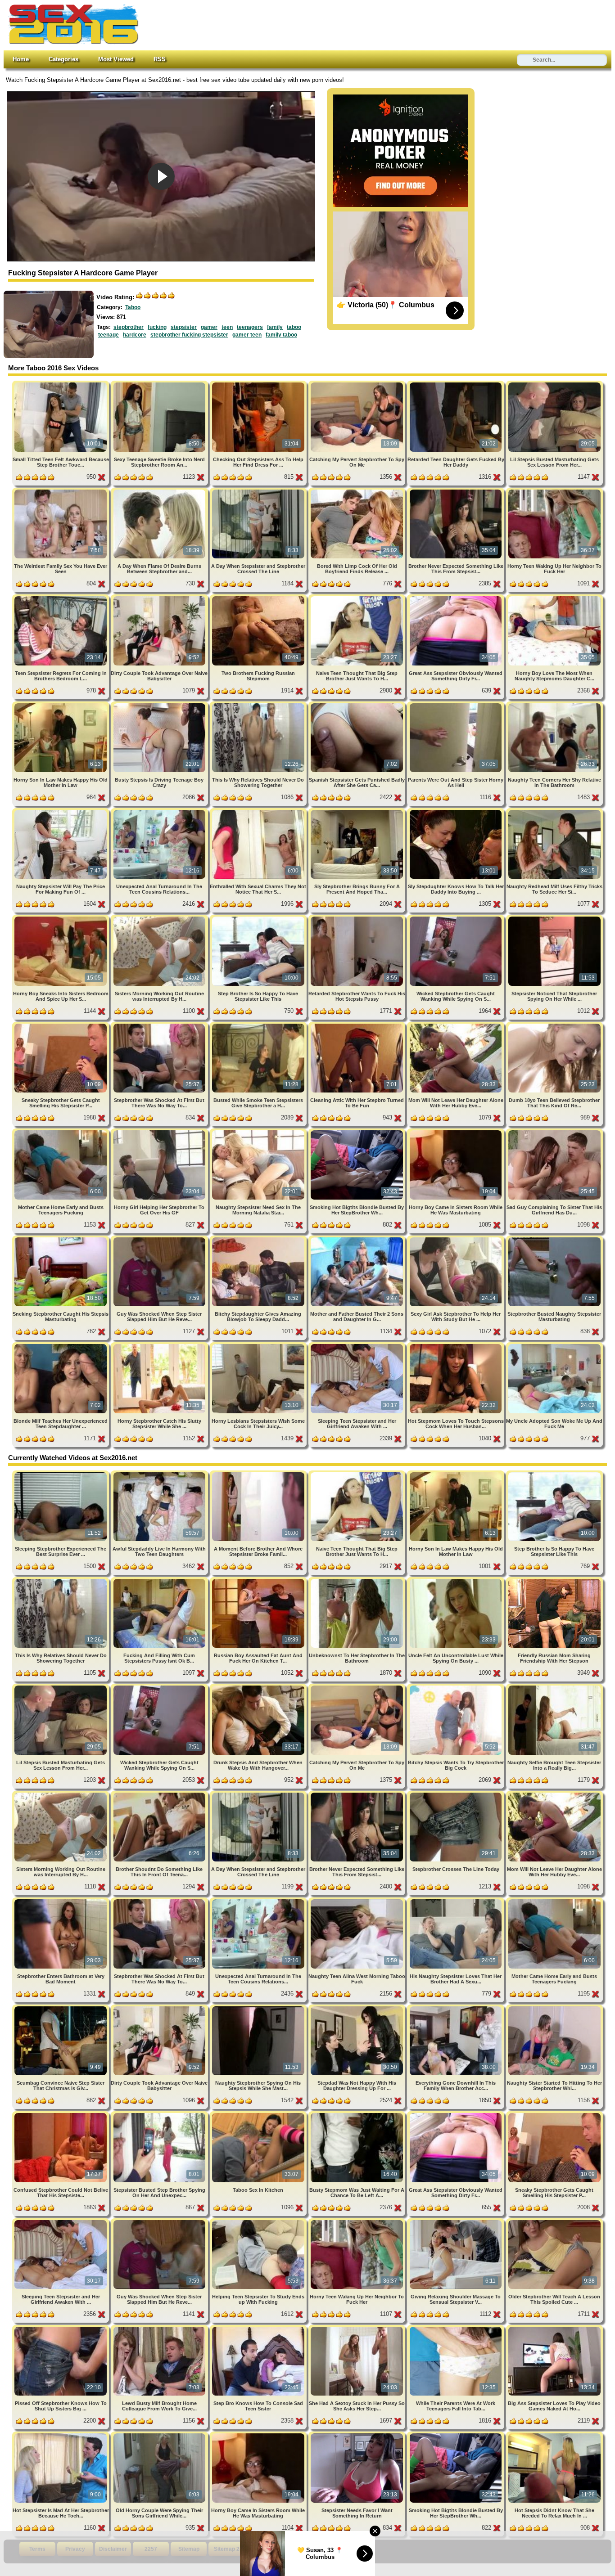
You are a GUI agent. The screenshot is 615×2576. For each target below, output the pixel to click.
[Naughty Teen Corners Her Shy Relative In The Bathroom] (554, 705)
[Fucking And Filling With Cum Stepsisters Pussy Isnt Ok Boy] (160, 1580)
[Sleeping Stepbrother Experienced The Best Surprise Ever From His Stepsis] (61, 1474)
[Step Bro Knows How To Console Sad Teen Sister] (259, 2328)
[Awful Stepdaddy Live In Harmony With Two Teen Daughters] (160, 1474)
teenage (109, 335)
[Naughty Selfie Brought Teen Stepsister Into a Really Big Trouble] (554, 1687)
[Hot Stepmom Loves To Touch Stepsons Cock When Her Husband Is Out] (456, 1346)
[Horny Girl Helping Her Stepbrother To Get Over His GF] (160, 1132)
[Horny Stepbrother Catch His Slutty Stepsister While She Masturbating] (160, 1346)
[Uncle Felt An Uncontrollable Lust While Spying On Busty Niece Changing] (456, 1580)
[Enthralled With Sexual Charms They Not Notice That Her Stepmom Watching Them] (259, 811)
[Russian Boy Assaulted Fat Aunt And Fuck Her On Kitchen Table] (259, 1580)
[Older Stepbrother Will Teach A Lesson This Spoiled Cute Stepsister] (554, 2222)
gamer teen (247, 335)
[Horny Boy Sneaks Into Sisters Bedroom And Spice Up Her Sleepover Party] (61, 918)
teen (227, 327)
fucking (157, 327)
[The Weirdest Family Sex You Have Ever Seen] (61, 491)
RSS (160, 59)
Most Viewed (116, 59)
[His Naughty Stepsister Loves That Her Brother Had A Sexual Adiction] (456, 1901)
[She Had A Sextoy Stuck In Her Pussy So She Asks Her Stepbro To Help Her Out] (358, 2328)
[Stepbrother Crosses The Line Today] (456, 1794)
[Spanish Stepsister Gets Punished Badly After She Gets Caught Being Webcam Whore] (358, 705)
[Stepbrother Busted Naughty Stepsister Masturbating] (554, 1239)
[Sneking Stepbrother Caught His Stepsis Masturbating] (61, 1239)
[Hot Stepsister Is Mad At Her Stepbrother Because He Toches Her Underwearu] (61, 2435)
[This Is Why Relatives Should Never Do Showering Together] (259, 705)
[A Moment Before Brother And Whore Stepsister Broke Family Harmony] (259, 1474)
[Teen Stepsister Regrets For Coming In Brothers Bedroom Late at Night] (61, 598)
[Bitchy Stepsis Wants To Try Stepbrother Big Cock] (456, 1687)
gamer (209, 327)
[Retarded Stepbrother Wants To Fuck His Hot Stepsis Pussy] (358, 918)
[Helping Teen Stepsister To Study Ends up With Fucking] (259, 2222)
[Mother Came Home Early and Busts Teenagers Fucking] (61, 1132)
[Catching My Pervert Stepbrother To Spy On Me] (358, 384)
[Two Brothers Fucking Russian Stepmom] (259, 598)
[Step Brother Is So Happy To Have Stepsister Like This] (259, 918)
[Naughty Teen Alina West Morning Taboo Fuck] (358, 1901)
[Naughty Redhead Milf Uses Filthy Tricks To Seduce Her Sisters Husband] (554, 811)
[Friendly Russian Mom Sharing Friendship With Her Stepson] (554, 1580)
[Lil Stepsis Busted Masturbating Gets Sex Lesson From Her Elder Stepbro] (554, 384)
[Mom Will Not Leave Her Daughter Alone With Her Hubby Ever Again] (456, 1025)
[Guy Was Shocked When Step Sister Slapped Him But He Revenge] (160, 1239)
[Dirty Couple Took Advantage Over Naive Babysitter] (160, 598)
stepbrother (129, 327)
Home (21, 59)
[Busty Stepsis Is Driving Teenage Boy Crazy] (160, 705)
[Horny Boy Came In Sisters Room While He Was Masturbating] (456, 1132)
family (275, 327)
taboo (294, 327)
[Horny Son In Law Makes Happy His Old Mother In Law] (61, 705)
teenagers (250, 327)
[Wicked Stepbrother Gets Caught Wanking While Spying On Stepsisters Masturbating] (456, 918)
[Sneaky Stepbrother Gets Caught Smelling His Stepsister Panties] (61, 1025)
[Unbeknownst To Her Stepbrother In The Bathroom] (358, 1580)
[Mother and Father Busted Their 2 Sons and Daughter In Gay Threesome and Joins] (358, 1239)
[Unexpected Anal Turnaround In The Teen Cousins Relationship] (160, 811)
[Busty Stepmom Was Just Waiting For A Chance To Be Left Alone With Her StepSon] (358, 2115)
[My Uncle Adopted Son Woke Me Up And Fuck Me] (554, 1346)
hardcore (135, 335)
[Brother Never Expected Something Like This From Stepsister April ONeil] (456, 491)
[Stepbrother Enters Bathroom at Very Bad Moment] (61, 1901)
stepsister (184, 327)
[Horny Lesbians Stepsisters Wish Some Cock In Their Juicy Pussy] (259, 1346)
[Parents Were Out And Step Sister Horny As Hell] (456, 705)
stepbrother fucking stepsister (189, 335)
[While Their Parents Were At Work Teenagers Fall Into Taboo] (456, 2328)
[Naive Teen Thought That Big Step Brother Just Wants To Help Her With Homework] (358, 598)
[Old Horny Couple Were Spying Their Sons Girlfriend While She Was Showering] (160, 2435)
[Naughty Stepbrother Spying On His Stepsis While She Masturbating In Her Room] (259, 2008)
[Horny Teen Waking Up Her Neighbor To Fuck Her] (554, 491)
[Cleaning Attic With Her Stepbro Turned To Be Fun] (358, 1025)
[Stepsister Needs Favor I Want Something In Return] (358, 2435)
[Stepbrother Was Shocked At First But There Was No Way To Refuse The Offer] (160, 1025)
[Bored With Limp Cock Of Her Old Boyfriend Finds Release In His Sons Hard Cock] (358, 491)
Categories (63, 59)
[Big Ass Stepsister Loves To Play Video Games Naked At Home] (554, 2328)
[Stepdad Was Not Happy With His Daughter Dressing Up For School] (358, 2008)
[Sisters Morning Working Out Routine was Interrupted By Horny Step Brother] (160, 918)
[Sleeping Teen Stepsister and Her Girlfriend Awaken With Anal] (358, 1346)
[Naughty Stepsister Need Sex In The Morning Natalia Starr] (259, 1132)
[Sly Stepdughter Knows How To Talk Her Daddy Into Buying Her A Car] (456, 811)
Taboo (133, 307)
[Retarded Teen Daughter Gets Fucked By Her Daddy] (456, 384)
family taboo (281, 335)
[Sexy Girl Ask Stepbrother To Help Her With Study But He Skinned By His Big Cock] (456, 1239)
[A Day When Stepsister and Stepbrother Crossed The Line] (259, 491)
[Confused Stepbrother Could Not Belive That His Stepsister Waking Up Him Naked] (61, 2115)
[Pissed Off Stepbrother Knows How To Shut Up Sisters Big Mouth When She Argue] (61, 2328)
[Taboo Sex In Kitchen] (259, 2115)
